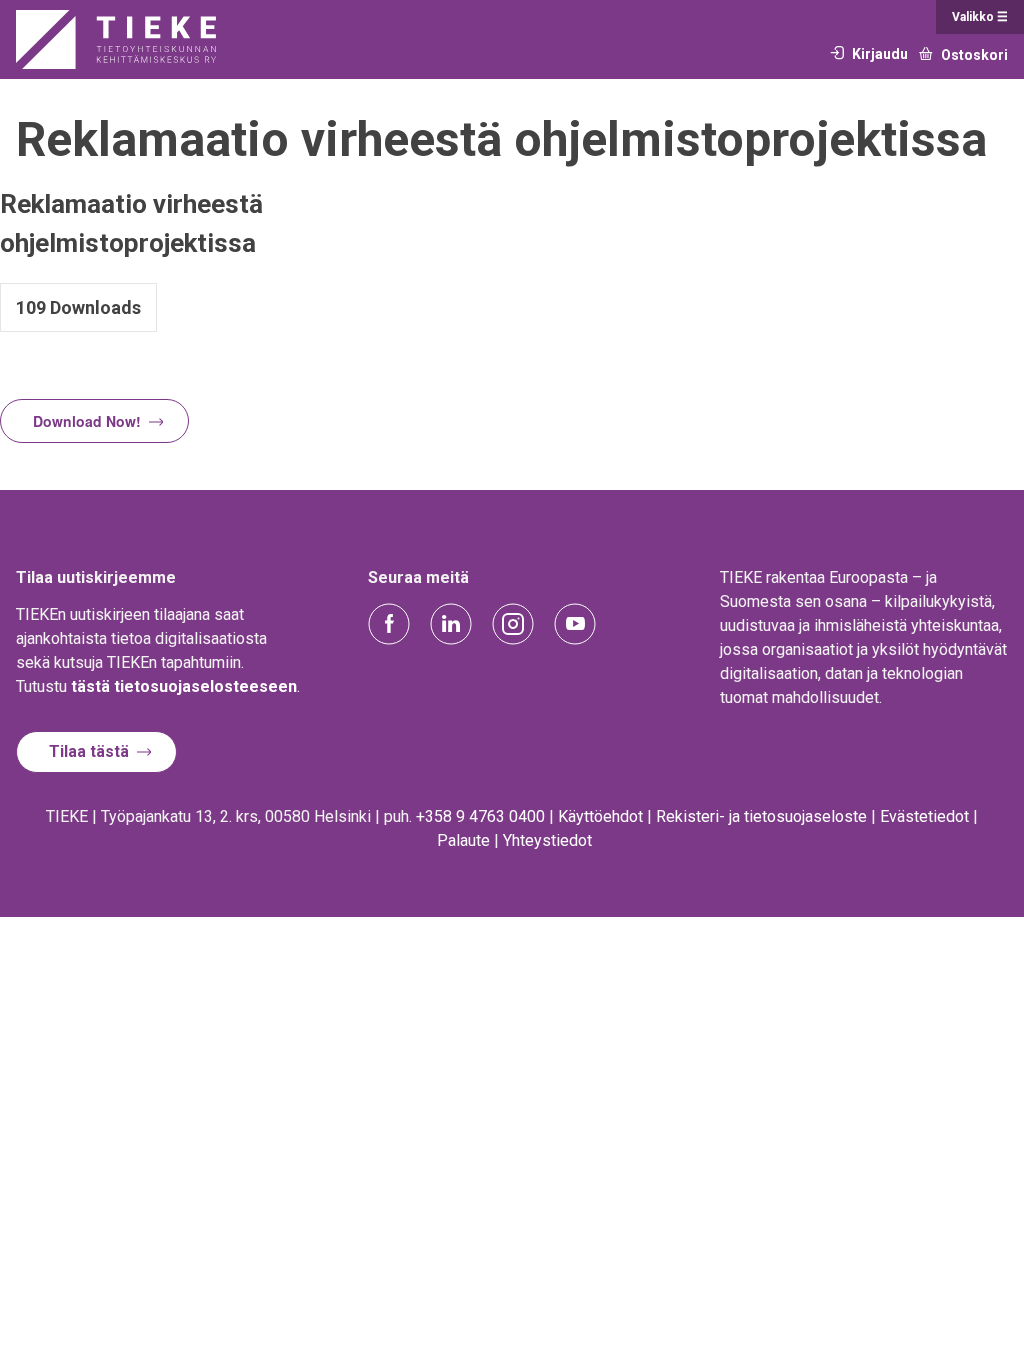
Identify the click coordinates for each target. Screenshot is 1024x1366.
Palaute (463, 840)
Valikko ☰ (980, 17)
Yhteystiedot (547, 840)
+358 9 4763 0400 (480, 816)
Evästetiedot (924, 816)
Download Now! (87, 421)
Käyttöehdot (600, 816)
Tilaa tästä (89, 751)
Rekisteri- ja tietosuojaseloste (761, 816)
